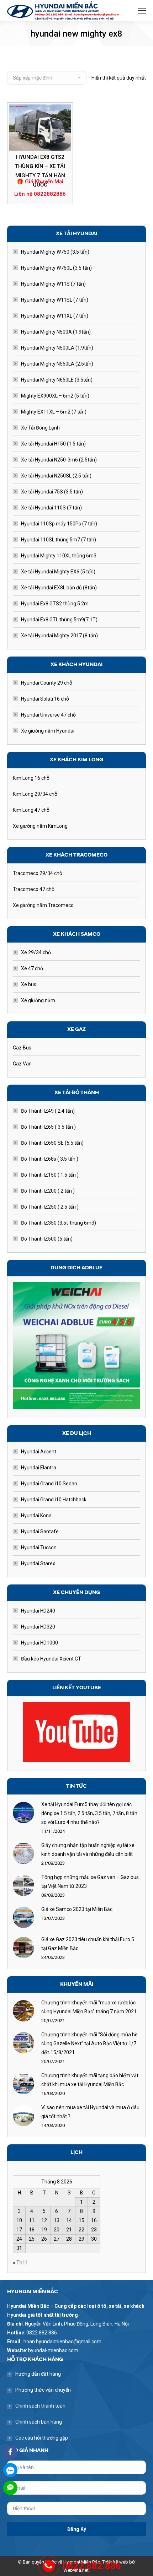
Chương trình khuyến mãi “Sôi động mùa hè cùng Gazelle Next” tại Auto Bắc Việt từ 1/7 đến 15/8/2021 (89, 2043)
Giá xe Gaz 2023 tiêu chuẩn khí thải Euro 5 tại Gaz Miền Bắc (88, 1944)
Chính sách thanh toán (40, 2406)
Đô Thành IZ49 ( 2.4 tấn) (48, 1111)
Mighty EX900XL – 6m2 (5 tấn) (55, 396)
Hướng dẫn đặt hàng (38, 2374)
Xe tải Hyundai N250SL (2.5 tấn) (56, 476)
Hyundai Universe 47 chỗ (48, 715)
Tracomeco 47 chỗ (34, 889)
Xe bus (29, 984)
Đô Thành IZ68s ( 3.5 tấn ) (50, 1159)
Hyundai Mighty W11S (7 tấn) (53, 284)
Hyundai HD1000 (39, 1643)
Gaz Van (22, 1064)
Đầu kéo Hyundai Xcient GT (51, 1659)
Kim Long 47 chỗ (31, 810)
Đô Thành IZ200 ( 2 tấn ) (48, 1191)
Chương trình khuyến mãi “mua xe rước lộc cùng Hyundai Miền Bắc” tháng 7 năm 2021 (89, 2007)
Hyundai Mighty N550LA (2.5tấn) (57, 364)
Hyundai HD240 (38, 1611)
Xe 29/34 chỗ (36, 952)
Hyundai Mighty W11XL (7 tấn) (55, 316)
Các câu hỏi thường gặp (42, 2438)
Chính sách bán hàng (39, 2422)
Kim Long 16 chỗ (31, 778)
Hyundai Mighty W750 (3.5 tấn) (55, 252)
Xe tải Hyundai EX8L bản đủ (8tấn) (59, 588)
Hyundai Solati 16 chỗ (45, 699)
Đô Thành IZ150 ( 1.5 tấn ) (50, 1175)
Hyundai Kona (36, 1516)
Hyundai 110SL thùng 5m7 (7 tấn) (59, 540)
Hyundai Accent (39, 1452)
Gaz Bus (22, 1048)
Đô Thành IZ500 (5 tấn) (47, 1239)
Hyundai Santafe (40, 1532)
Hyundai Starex (38, 1564)
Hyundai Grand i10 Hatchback (54, 1500)
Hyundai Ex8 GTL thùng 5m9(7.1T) (59, 620)
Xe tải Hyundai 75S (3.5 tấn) (52, 492)
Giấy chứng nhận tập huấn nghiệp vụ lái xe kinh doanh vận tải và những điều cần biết (88, 1850)
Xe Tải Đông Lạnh (40, 428)
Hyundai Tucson (39, 1548)
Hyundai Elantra (39, 1468)
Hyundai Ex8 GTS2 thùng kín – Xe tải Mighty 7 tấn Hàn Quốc (40, 171)
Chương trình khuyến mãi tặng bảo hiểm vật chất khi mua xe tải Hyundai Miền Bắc (90, 2080)
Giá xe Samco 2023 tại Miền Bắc (77, 1909)
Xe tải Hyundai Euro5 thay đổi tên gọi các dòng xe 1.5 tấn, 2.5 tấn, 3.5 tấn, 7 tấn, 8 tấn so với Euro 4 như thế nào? (89, 1813)
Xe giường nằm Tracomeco (43, 905)
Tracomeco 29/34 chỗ (38, 873)
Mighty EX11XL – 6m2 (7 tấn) (54, 412)
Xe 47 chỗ (32, 968)
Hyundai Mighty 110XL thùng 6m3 (59, 556)
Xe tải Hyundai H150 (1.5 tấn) (53, 444)
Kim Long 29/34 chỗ (35, 794)
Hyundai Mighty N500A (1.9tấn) (56, 332)
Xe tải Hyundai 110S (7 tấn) (51, 508)
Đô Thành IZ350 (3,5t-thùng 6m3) (59, 1223)
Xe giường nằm (38, 1000)
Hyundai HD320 (38, 1627)
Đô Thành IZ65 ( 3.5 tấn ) (48, 1127)
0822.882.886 (92, 2566)
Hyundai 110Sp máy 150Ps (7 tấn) (59, 524)
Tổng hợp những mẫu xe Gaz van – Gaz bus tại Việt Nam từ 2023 (90, 1882)
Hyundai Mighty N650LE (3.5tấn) (57, 380)
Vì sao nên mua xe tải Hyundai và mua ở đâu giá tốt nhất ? (90, 2112)
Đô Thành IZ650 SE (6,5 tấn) (52, 1143)
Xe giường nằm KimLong (40, 826)
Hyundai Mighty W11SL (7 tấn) (55, 300)
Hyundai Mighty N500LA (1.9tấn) (57, 348)
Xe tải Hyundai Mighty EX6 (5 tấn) (58, 572)
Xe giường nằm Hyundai (48, 731)
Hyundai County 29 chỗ (47, 683)
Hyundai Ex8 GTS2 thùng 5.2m (55, 604)
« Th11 (20, 2263)
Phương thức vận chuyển (43, 2390)
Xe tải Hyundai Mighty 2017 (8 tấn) (59, 636)
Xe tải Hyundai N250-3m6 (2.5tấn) (59, 460)
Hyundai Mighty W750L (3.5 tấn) (56, 268)
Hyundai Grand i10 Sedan (49, 1484)
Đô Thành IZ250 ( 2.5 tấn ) (50, 1207)
